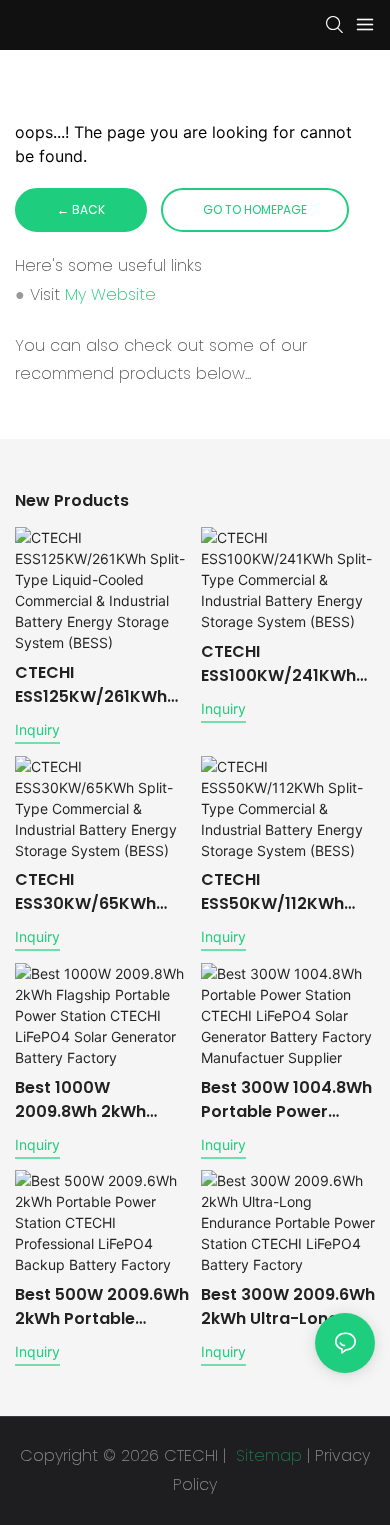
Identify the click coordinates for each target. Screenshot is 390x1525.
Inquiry (37, 729)
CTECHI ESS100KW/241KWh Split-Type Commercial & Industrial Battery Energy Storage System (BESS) (278, 664)
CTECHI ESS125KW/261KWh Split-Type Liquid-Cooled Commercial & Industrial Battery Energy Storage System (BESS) (98, 685)
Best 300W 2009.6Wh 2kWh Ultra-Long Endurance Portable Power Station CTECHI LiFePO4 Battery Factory (288, 1307)
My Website (110, 294)
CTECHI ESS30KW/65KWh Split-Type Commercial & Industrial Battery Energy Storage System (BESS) (86, 892)
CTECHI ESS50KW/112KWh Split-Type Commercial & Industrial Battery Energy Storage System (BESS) (272, 892)
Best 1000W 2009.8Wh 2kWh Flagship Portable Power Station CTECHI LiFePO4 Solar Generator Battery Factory (87, 1100)
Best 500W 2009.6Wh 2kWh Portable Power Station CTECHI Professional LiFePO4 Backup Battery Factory (102, 1307)
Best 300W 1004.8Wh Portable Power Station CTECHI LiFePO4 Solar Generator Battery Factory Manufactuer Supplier (286, 1100)
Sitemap (266, 1455)
